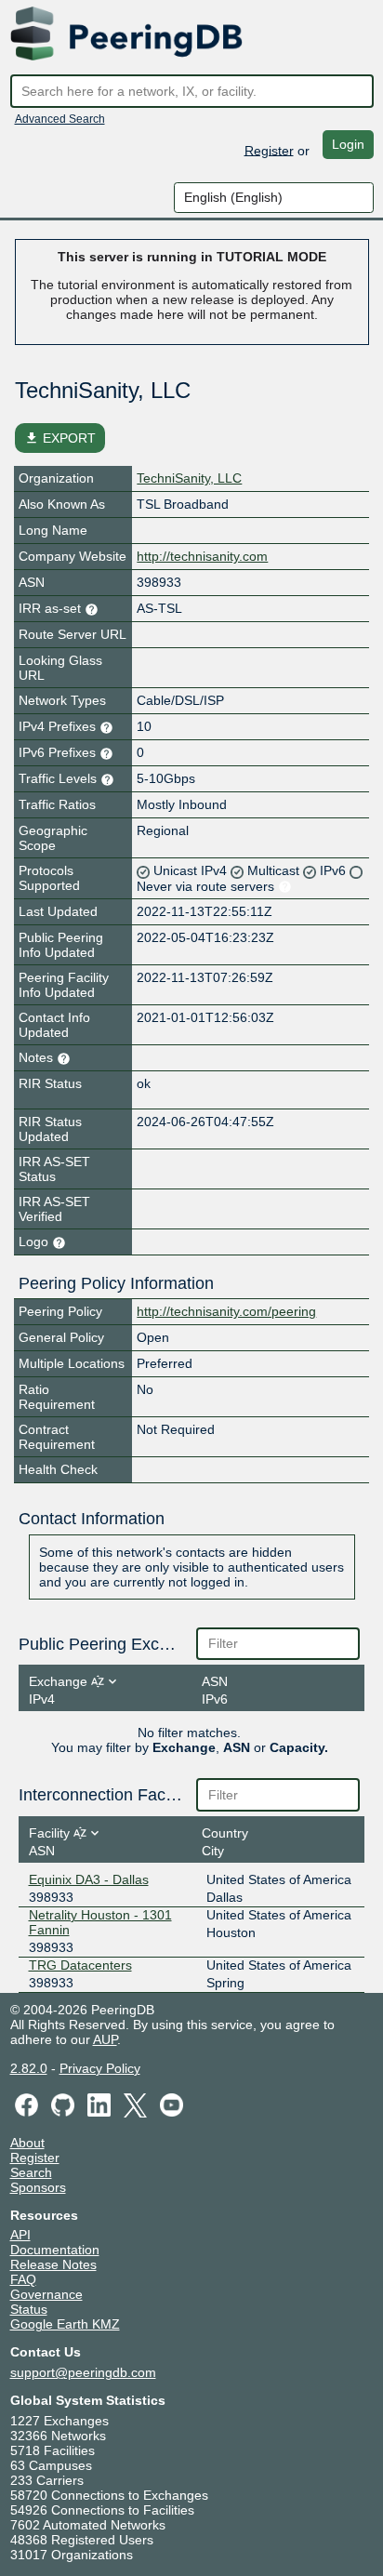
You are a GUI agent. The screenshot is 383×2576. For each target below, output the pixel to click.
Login (348, 144)
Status (29, 2309)
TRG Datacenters (80, 1965)
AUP (105, 2039)
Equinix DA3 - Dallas (89, 1879)
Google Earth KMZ (65, 2324)
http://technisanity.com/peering (226, 1311)
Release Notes (53, 2264)
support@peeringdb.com (83, 2372)
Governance (46, 2294)
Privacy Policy (100, 2068)
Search (31, 2172)
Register (269, 150)
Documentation (55, 2250)
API (20, 2235)
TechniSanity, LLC (189, 478)
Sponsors (38, 2187)
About (27, 2143)
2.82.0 (29, 2068)
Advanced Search (60, 119)
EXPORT (60, 438)
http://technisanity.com (202, 556)
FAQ (23, 2279)
